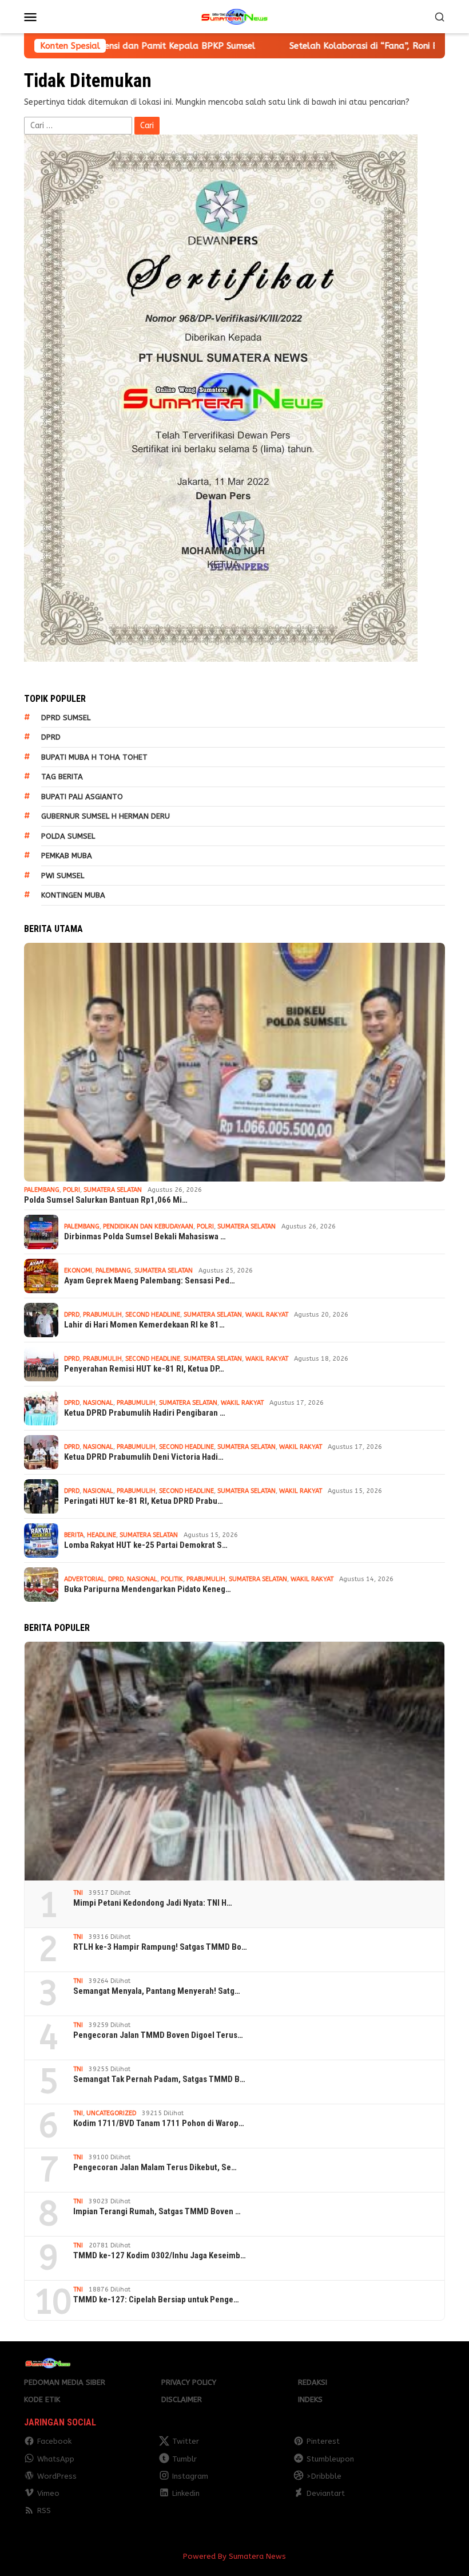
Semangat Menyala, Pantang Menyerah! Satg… (157, 1991)
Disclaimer (182, 2399)
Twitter (186, 2441)
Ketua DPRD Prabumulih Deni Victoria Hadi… (144, 1457)
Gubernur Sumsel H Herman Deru (106, 816)
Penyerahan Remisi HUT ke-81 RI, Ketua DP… (144, 1369)
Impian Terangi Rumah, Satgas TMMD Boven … (157, 2211)
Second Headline (153, 1315)
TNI (78, 1893)
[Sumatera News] (234, 16)
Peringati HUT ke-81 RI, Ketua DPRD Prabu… (144, 1501)
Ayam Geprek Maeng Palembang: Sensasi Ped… (150, 1281)
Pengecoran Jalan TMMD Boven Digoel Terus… (158, 2035)
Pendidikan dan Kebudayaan (148, 1226)
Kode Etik (42, 2399)
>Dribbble (324, 2476)
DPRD (51, 737)
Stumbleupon (330, 2459)
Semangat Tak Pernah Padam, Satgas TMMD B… (159, 2079)
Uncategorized (111, 2113)
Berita (74, 1535)
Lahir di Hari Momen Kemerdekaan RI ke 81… (144, 1325)
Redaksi (313, 2382)
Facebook (54, 2441)
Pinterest (323, 2441)
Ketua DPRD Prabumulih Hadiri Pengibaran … (145, 1413)
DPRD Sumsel (66, 718)
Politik (172, 1579)
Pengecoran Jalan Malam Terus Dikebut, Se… (155, 2167)
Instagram (190, 2476)
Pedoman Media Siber (65, 2382)
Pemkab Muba (67, 856)
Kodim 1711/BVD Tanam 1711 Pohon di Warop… (159, 2123)
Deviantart (326, 2493)
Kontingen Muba (73, 895)
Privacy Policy (189, 2382)
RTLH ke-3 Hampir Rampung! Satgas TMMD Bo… (160, 1947)
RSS (44, 2510)
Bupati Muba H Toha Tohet (94, 757)
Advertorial (84, 1579)
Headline (102, 1535)
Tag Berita (62, 777)
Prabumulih (102, 1315)
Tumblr (184, 2459)
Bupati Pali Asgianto (82, 797)
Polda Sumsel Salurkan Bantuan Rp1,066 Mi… (106, 1200)
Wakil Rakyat (267, 1315)
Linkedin (186, 2493)
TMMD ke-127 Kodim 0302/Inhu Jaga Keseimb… (160, 2255)
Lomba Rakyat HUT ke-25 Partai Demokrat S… (146, 1545)
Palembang (42, 1190)
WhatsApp (56, 2459)
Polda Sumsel (68, 836)
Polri (71, 1190)
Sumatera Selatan (113, 1190)
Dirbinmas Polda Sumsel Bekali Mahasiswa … (145, 1236)
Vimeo (48, 2493)
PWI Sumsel (63, 876)
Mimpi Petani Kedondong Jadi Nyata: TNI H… (153, 1903)
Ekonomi (78, 1271)
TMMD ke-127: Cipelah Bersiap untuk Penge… (156, 2300)
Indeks (310, 2399)
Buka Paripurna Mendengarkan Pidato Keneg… (148, 1589)
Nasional (98, 1403)
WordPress (57, 2476)
